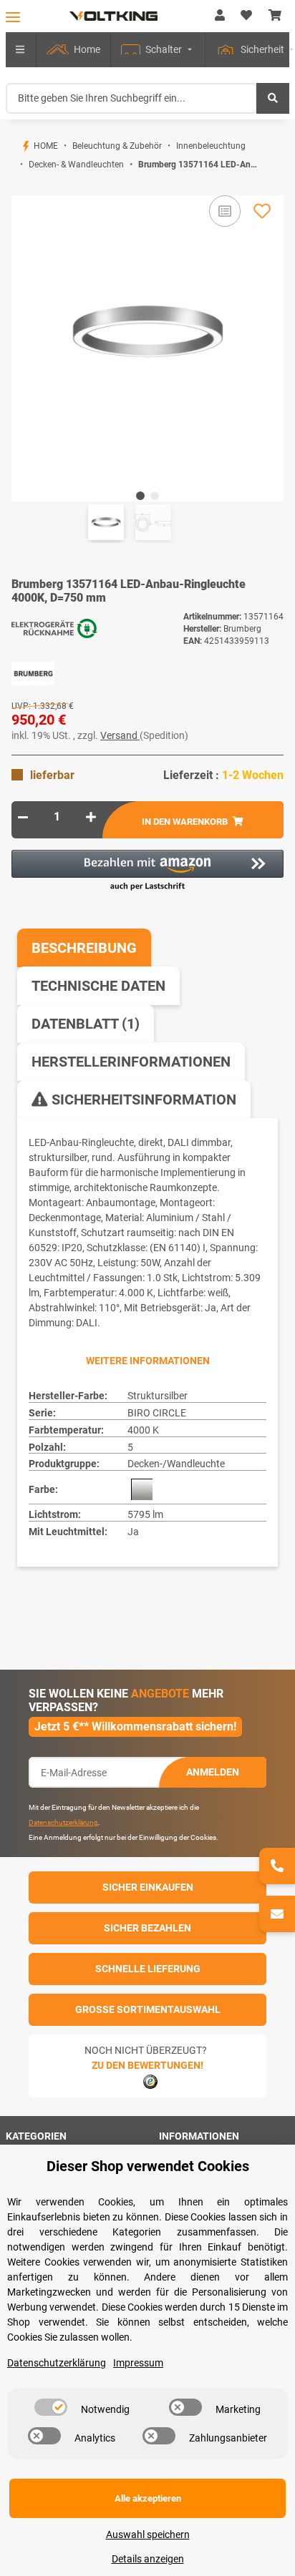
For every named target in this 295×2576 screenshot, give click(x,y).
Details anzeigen (148, 2559)
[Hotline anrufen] (277, 1866)
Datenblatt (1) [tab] (86, 1024)
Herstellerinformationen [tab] (131, 1062)
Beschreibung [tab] (84, 948)
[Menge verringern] (23, 817)
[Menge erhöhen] (91, 817)
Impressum (138, 2363)
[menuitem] (73, 50)
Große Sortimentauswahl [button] (148, 2009)
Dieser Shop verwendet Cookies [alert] (148, 2166)
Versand (120, 735)
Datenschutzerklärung (63, 1822)
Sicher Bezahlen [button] (147, 1928)
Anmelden (213, 1772)
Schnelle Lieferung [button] (148, 1969)
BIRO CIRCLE (157, 1413)
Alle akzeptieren (148, 2498)
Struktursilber (158, 1396)
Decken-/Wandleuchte (176, 1464)
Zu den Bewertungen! (147, 2065)
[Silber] (142, 1489)
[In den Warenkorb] (23, 187)
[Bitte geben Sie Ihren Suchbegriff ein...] (273, 98)
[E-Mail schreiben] (277, 1914)
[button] (220, 16)
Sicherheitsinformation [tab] (142, 1100)
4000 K (143, 1430)
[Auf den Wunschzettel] (262, 211)
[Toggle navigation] (13, 17)
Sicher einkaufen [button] (148, 1887)
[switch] (51, 2407)
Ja (133, 1532)
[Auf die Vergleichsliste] (225, 211)
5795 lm (145, 1514)
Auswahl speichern (148, 2535)
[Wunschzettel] (246, 16)
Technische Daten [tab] (98, 986)
